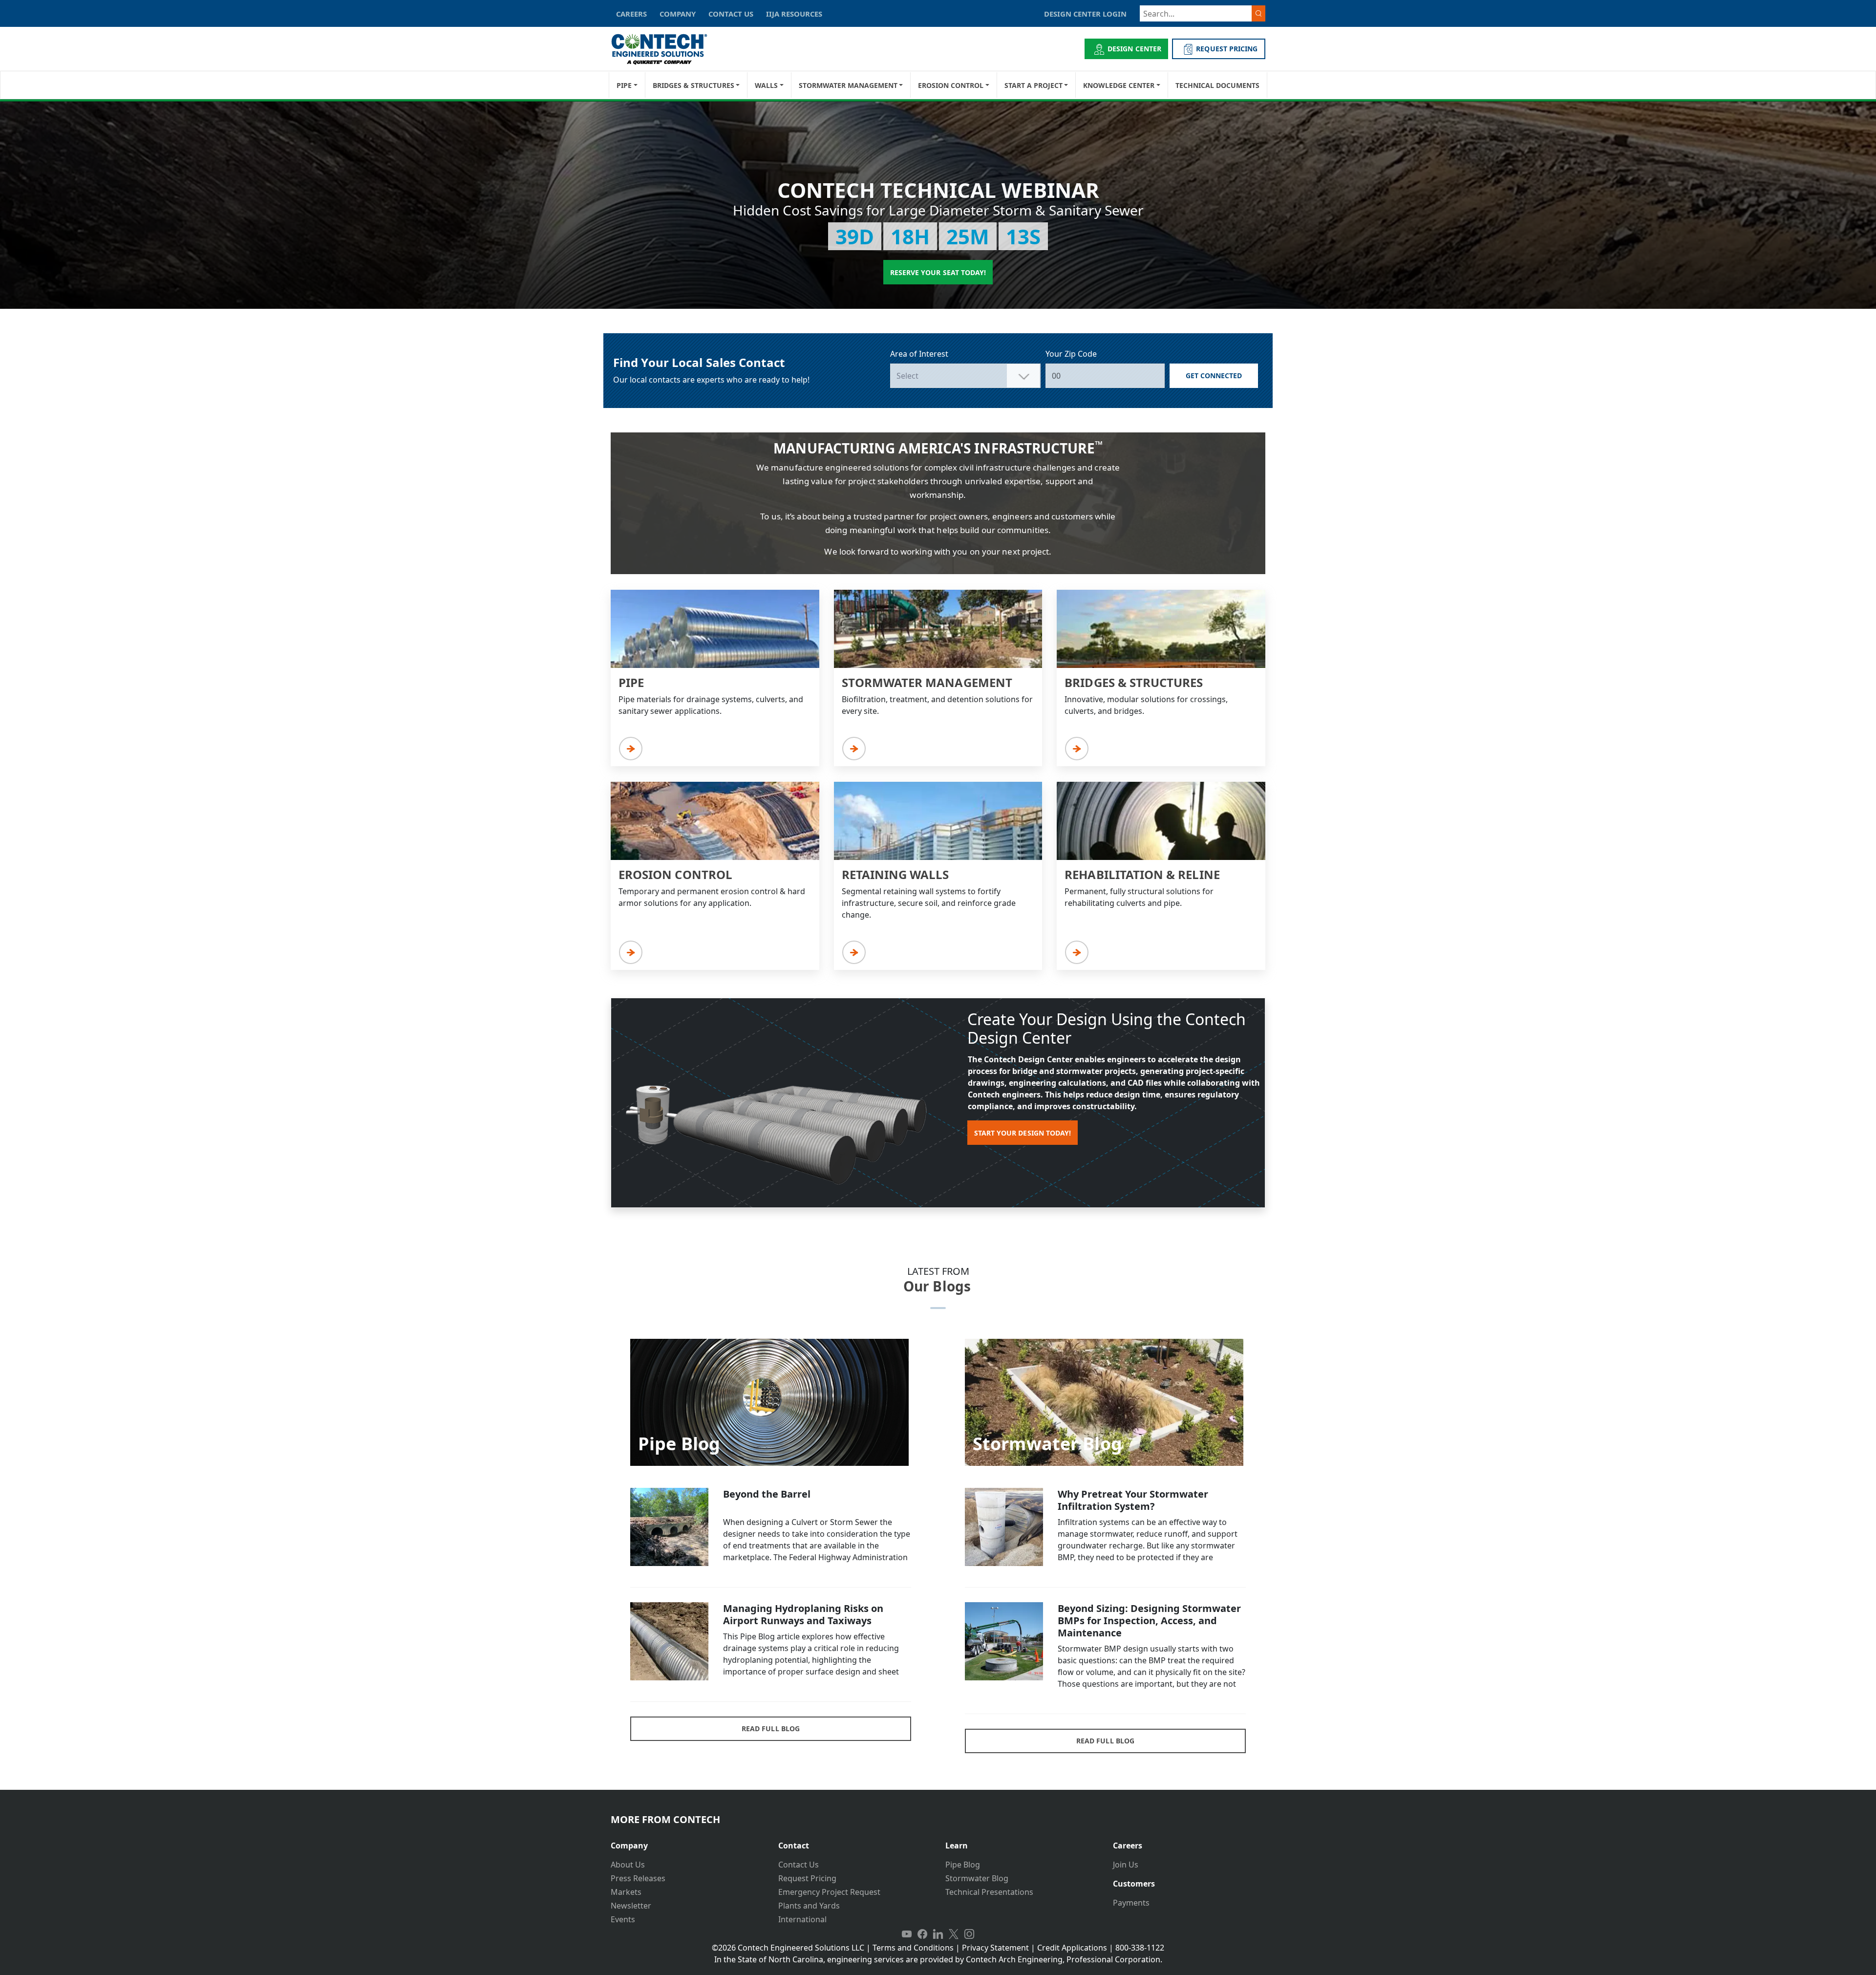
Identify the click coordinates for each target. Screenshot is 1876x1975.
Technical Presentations (989, 1892)
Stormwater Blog (977, 1878)
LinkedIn (938, 1934)
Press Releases (638, 1878)
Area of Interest (919, 354)
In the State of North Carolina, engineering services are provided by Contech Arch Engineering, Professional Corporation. (938, 1959)
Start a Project (1034, 85)
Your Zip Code (1071, 354)
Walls (766, 85)
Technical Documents (1217, 85)
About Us (628, 1865)
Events (623, 1919)
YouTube (907, 1934)
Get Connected (1214, 376)
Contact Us (799, 1865)
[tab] (687, 1842)
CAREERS (631, 14)
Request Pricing (807, 1878)
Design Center (1134, 49)
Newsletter (631, 1906)
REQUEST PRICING (1227, 49)
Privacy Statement (995, 1948)
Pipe (624, 85)
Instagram (969, 1934)
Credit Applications (1072, 1948)
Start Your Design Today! (1023, 1133)
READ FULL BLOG (771, 1728)
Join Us (1126, 1865)
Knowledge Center (1119, 85)
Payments (1131, 1903)
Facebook (922, 1934)
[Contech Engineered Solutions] (666, 49)
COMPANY (678, 14)
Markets (626, 1892)
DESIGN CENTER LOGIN (1085, 14)
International (802, 1919)
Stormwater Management (848, 85)
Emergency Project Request (829, 1892)
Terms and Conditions (913, 1948)
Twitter (954, 1934)
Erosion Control (951, 85)
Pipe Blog (963, 1865)
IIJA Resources (794, 14)
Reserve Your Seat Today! (938, 272)
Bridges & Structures (693, 85)
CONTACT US (731, 14)
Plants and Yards (809, 1906)
